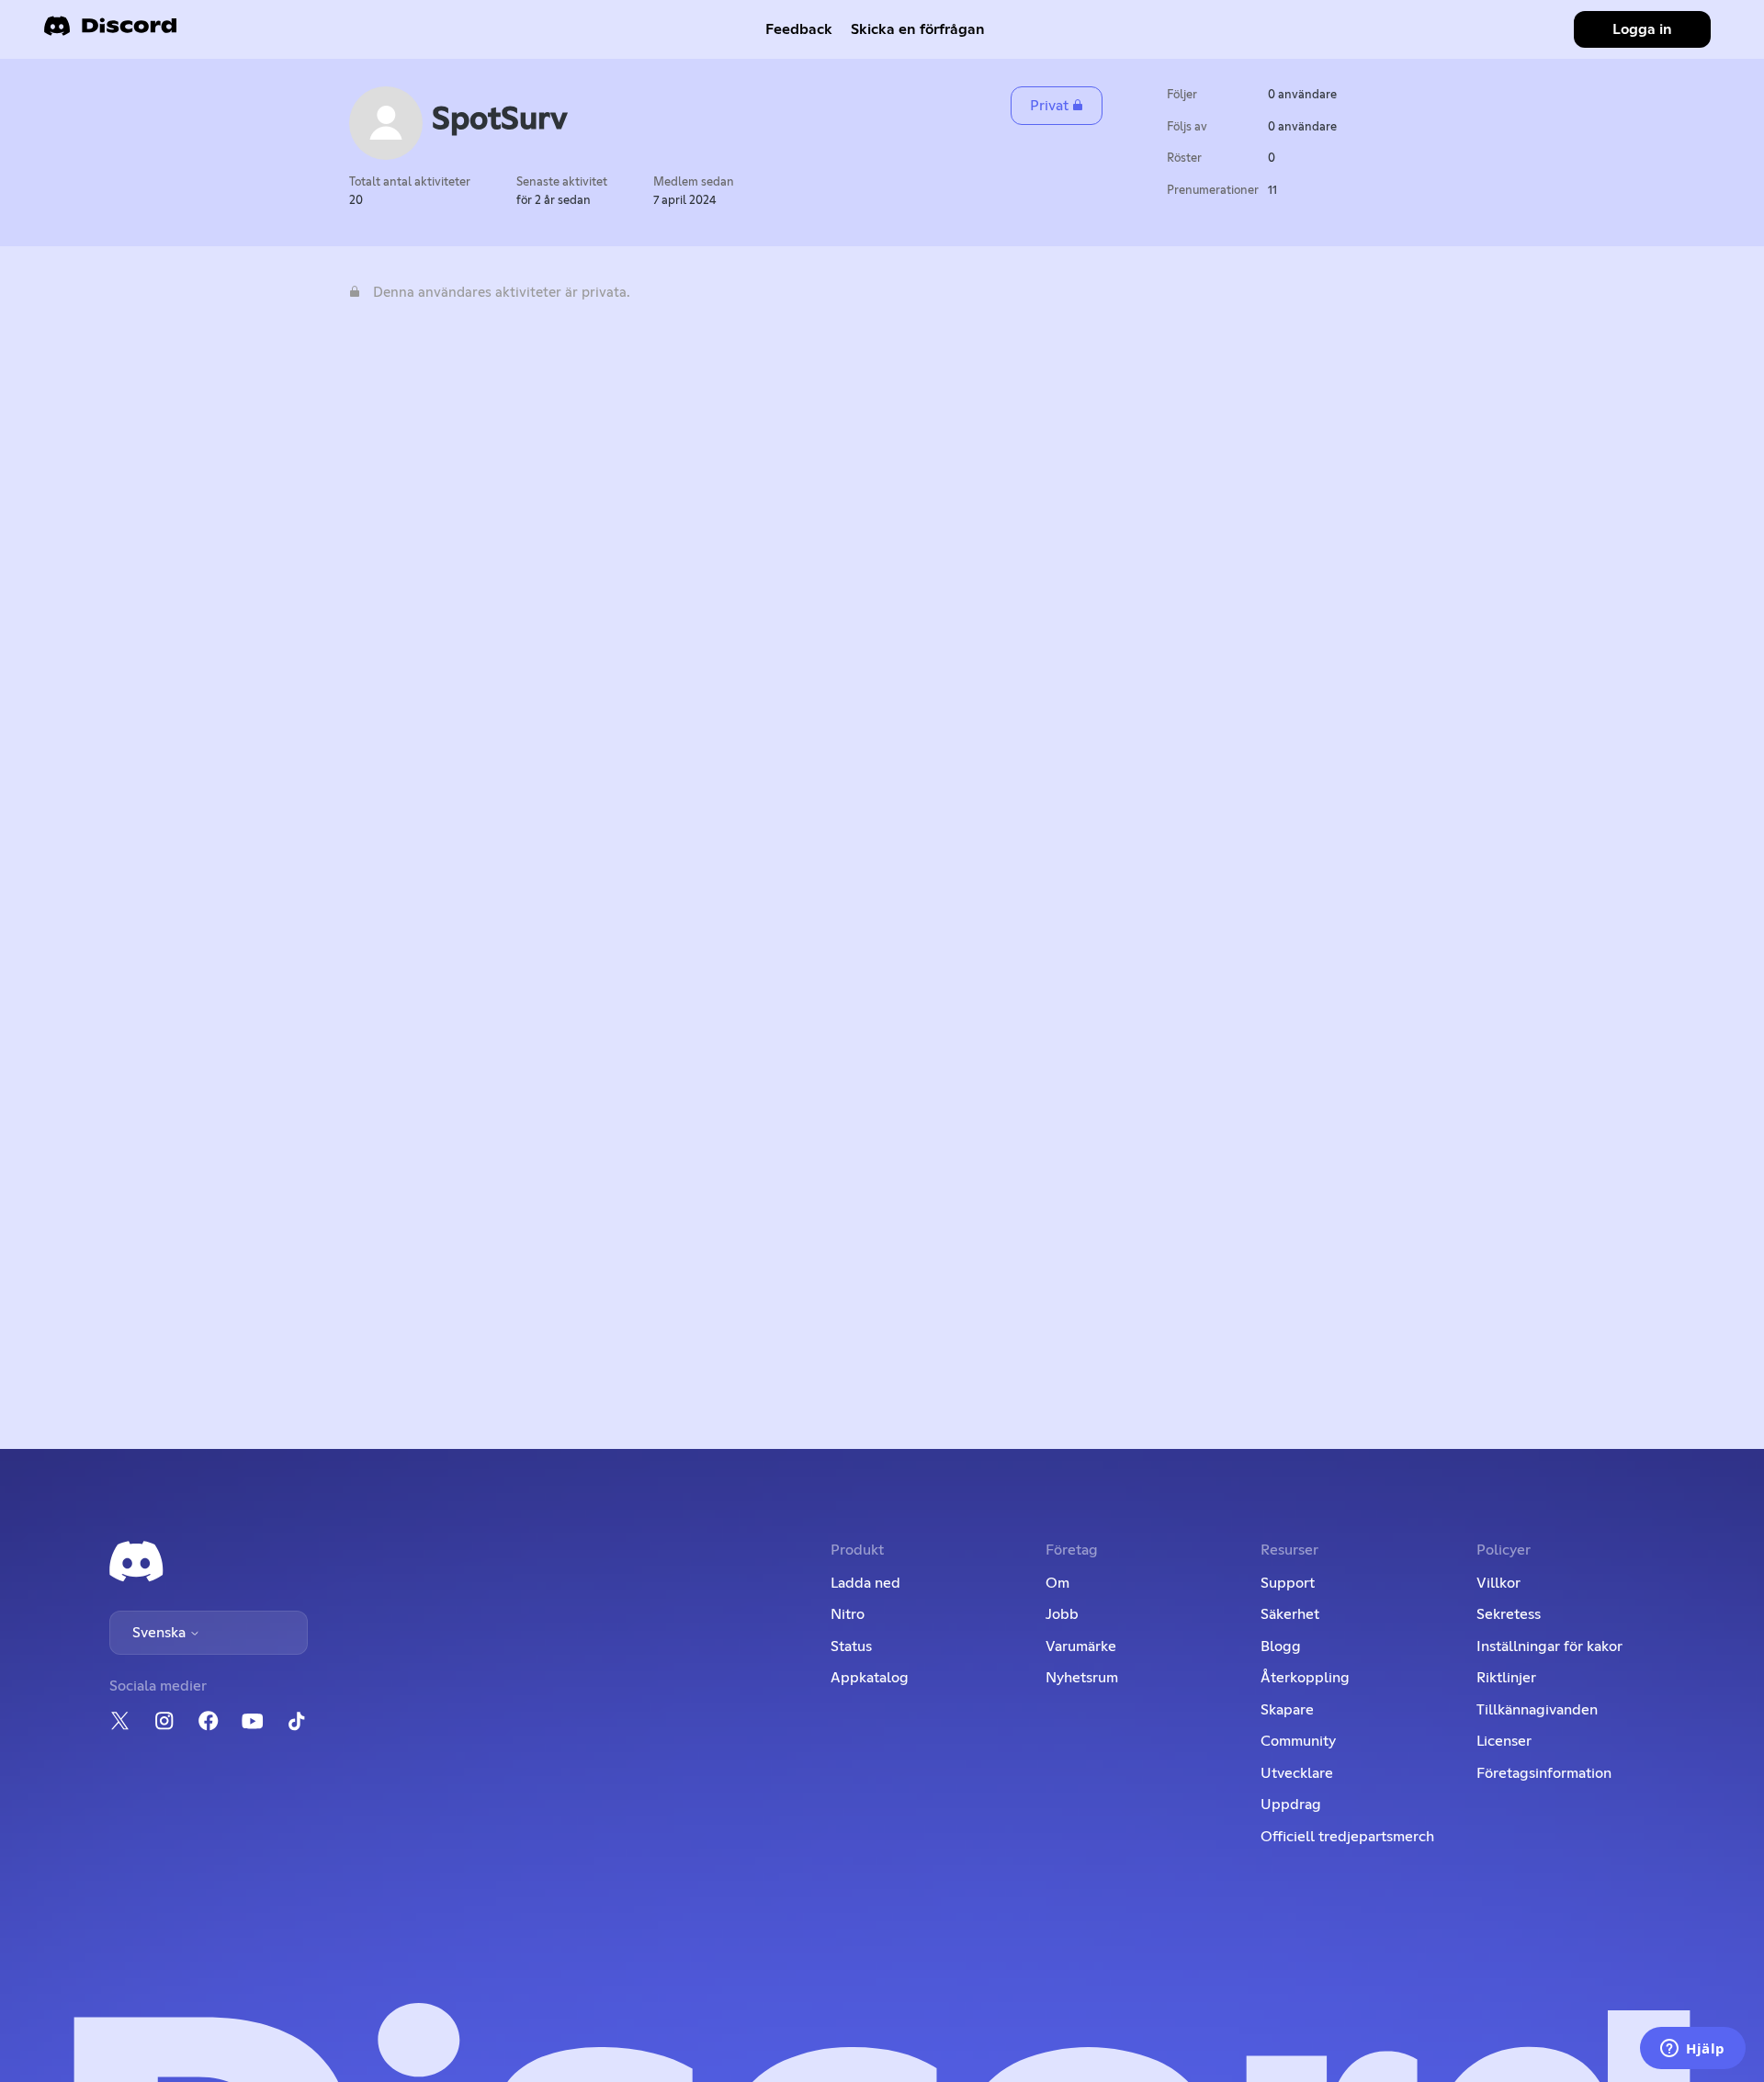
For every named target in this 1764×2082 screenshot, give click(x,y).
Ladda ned (865, 1583)
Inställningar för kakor (1549, 1646)
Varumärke (1081, 1646)
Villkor (1498, 1583)
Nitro (848, 1614)
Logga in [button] (1642, 29)
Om (1057, 1583)
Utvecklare (1297, 1773)
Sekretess (1509, 1614)
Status (851, 1646)
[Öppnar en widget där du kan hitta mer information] (1693, 2050)
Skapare (1287, 1710)
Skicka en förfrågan (918, 29)
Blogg (1281, 1646)
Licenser (1504, 1741)
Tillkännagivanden (1537, 1710)
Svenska (161, 1633)
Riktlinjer (1506, 1678)
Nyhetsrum (1082, 1678)
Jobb (1062, 1614)
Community (1298, 1741)
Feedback (799, 29)
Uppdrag (1291, 1805)
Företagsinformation (1544, 1773)
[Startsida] (110, 32)
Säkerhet (1290, 1614)
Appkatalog (870, 1678)
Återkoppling (1305, 1678)
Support (1288, 1583)
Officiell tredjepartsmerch (1347, 1837)
